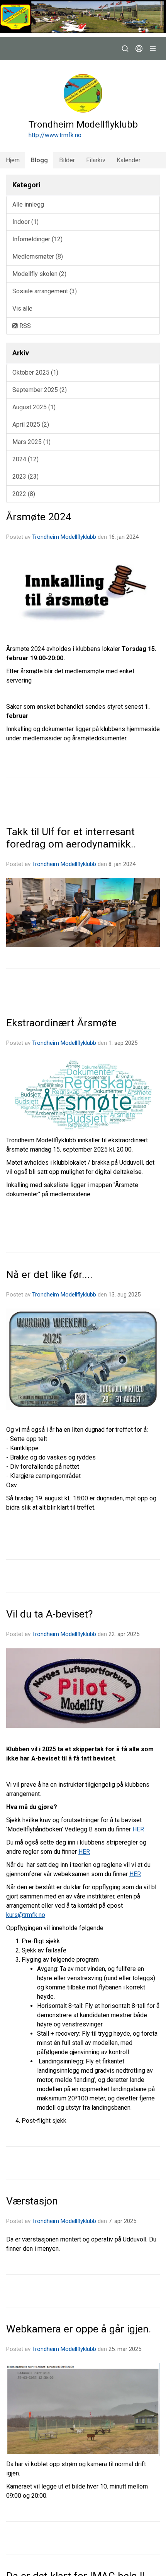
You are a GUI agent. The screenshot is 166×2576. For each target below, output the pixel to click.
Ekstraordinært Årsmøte (61, 1023)
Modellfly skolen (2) (39, 274)
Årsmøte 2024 (39, 517)
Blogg (39, 160)
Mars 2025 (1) (31, 442)
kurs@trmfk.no (26, 1915)
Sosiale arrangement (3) (45, 291)
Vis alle (22, 309)
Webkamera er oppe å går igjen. (79, 2329)
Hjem (13, 160)
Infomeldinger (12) (37, 239)
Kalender (129, 160)
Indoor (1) (25, 222)
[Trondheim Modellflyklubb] (83, 17)
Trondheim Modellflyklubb (64, 537)
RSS (24, 326)
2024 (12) (25, 459)
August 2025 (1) (34, 407)
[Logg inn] (139, 49)
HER (138, 1829)
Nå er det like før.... (49, 1275)
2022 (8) (24, 494)
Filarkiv (96, 160)
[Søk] (125, 49)
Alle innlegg (28, 204)
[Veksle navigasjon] (153, 49)
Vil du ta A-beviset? (49, 1614)
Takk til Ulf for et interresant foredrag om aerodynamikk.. (71, 838)
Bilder (67, 160)
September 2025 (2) (40, 390)
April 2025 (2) (31, 425)
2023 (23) (25, 477)
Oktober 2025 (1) (35, 372)
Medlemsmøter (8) (38, 256)
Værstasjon (32, 2201)
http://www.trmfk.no (55, 135)
